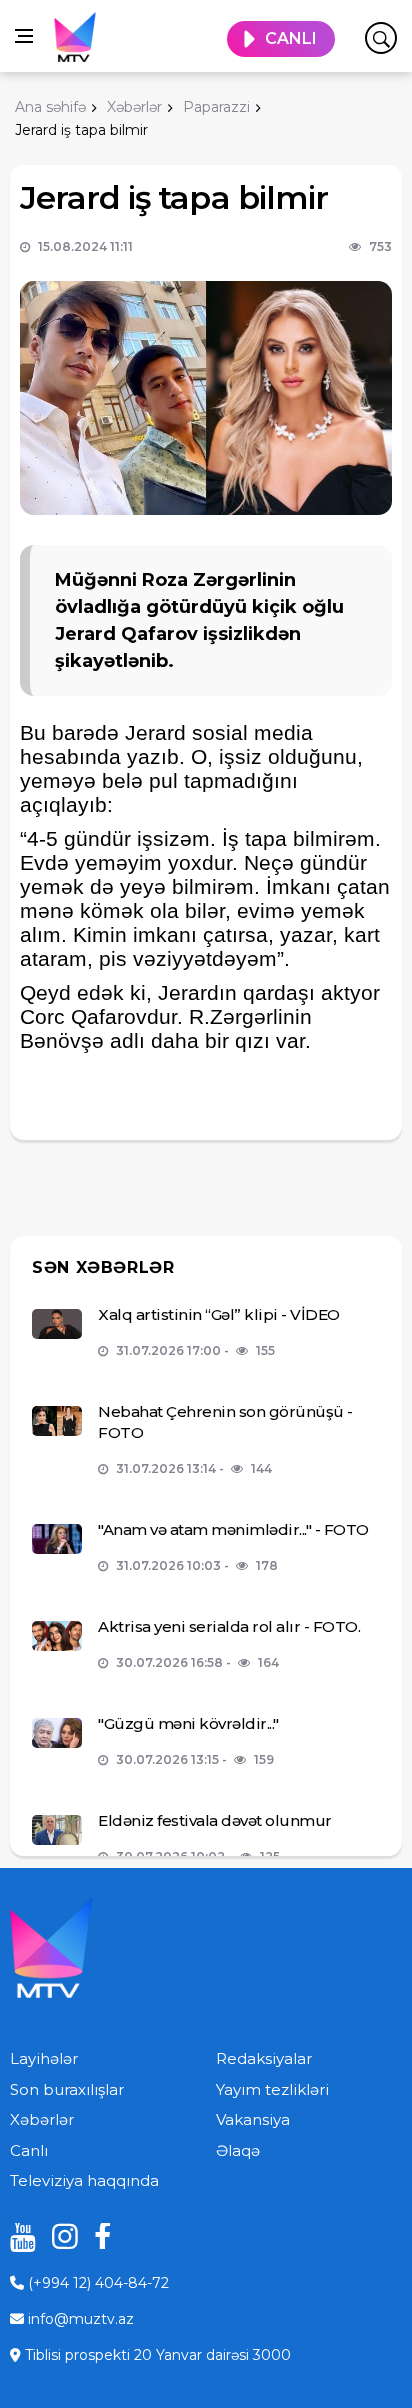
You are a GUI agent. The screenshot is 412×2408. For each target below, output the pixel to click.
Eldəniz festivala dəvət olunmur (215, 1820)
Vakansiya (253, 2119)
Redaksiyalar (264, 2058)
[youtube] (16, 2236)
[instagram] (58, 2236)
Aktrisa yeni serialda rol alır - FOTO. (229, 1626)
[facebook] (100, 2236)
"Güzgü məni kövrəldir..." (188, 1723)
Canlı (29, 2150)
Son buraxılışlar (67, 2089)
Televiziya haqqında (84, 2180)
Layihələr (44, 2058)
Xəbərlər (42, 2119)
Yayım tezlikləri (272, 2089)
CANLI (291, 38)
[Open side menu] (24, 36)
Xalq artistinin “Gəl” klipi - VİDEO (219, 1314)
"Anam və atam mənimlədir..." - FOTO (233, 1529)
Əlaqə (238, 2150)
